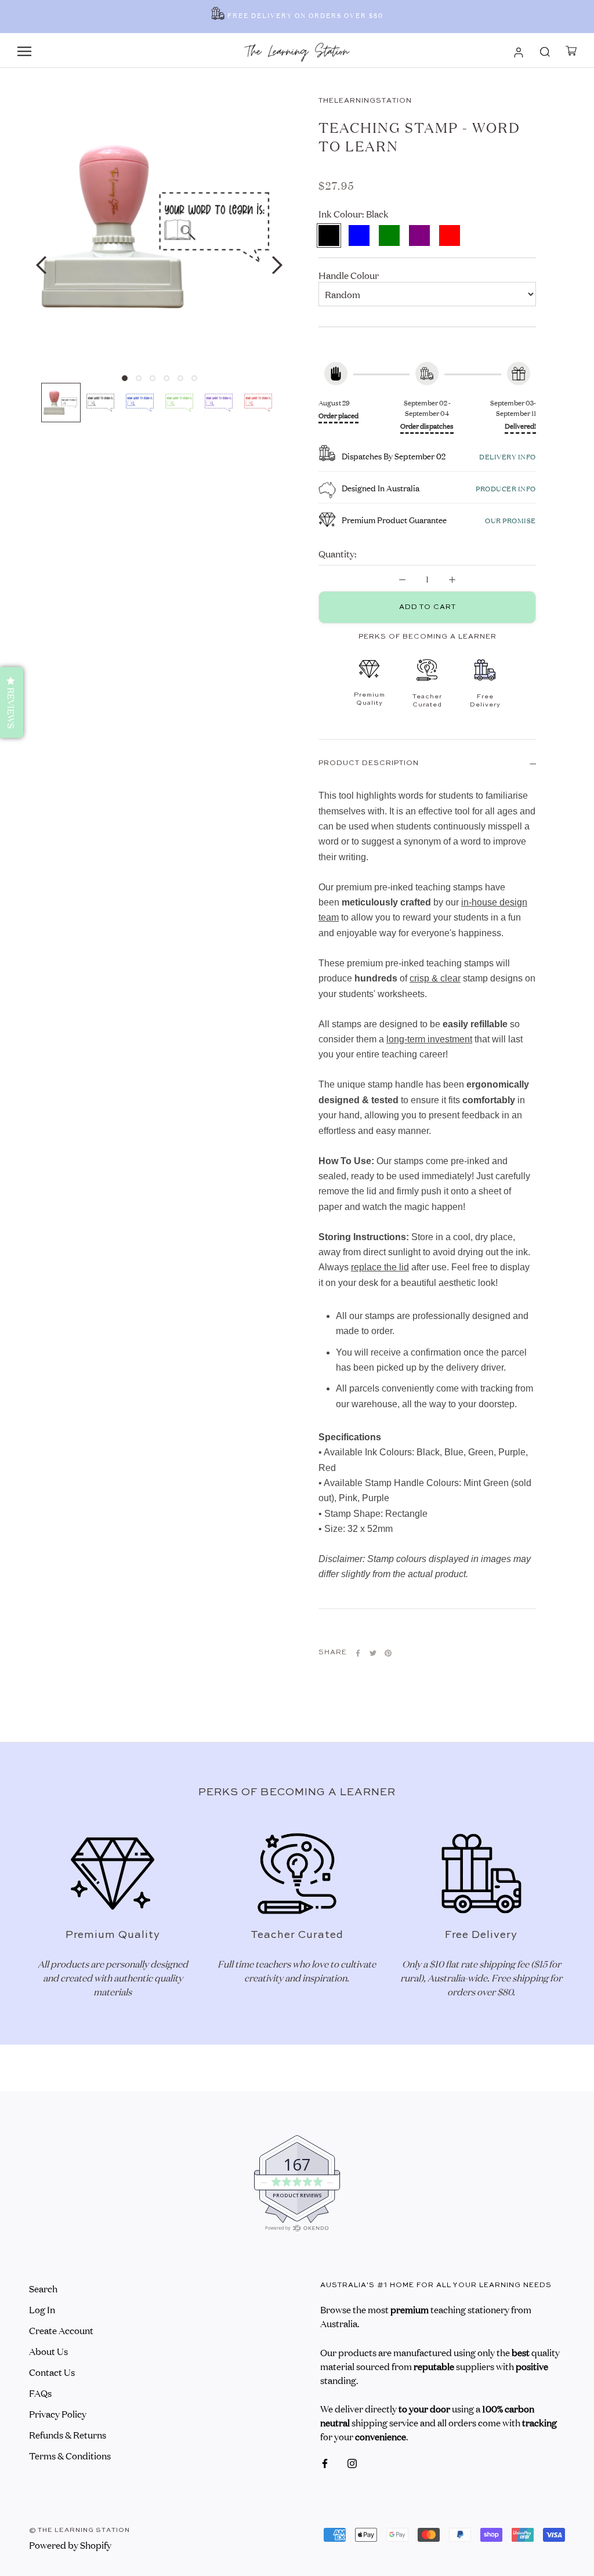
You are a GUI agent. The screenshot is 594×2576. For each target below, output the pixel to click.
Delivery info (508, 456)
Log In (42, 2309)
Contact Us (52, 2372)
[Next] (277, 265)
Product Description (369, 763)
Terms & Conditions (70, 2455)
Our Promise (510, 520)
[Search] (545, 50)
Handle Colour (349, 275)
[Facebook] (358, 1653)
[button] (12, 702)
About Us (48, 2351)
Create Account (61, 2330)
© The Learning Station (79, 2530)
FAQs (40, 2393)
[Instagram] (352, 2462)
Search (43, 2288)
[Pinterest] (388, 1653)
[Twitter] (373, 1653)
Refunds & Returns (68, 2434)
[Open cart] (571, 51)
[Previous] (41, 265)
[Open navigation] (24, 50)
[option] (297, 17)
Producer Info (506, 488)
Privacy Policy (58, 2414)
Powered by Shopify (70, 2545)
